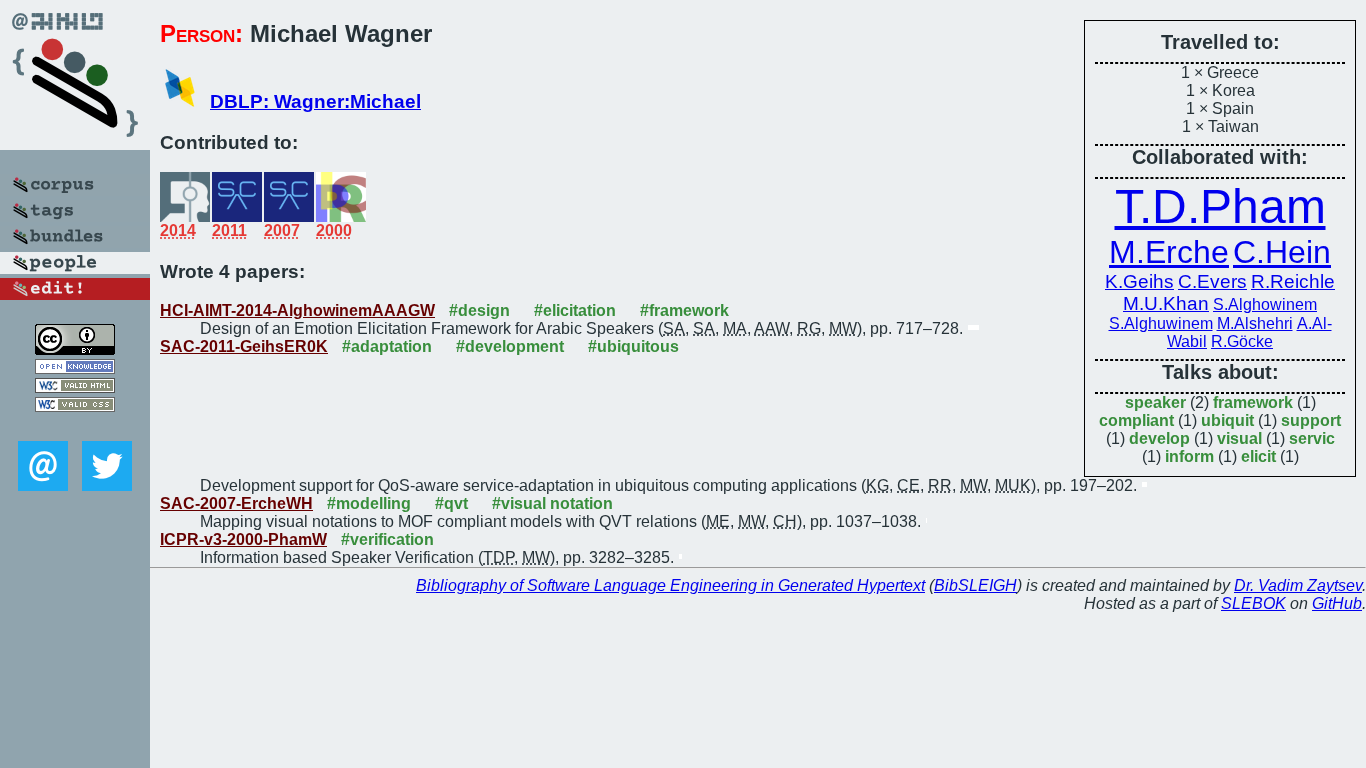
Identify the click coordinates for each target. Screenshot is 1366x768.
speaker (1155, 402)
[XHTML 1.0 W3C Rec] (75, 387)
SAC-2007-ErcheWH (236, 503)
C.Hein (1282, 252)
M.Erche (1169, 252)
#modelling (369, 503)
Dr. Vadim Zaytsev (1298, 585)
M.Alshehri (1255, 323)
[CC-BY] (75, 349)
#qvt (451, 503)
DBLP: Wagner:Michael (315, 101)
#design (479, 310)
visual (1239, 438)
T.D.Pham (1220, 206)
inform (1189, 456)
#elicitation (575, 310)
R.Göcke (1242, 341)
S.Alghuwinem (1161, 323)
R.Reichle (1293, 281)
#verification (387, 539)
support (1311, 420)
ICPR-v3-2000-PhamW (243, 539)
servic (1312, 438)
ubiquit (1227, 420)
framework (1253, 402)
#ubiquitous (633, 346)
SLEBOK (1253, 603)
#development (510, 346)
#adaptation (387, 346)
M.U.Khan (1166, 303)
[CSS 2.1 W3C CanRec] (75, 426)
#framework (684, 310)
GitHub (1337, 603)
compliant (1136, 420)
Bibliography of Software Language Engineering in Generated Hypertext (670, 585)
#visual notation (552, 503)
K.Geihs (1139, 281)
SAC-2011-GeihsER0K (244, 346)
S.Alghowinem (1265, 304)
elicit (1258, 456)
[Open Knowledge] (75, 368)
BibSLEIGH (975, 585)
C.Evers (1212, 281)
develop (1159, 438)
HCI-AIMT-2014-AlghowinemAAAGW (297, 310)
